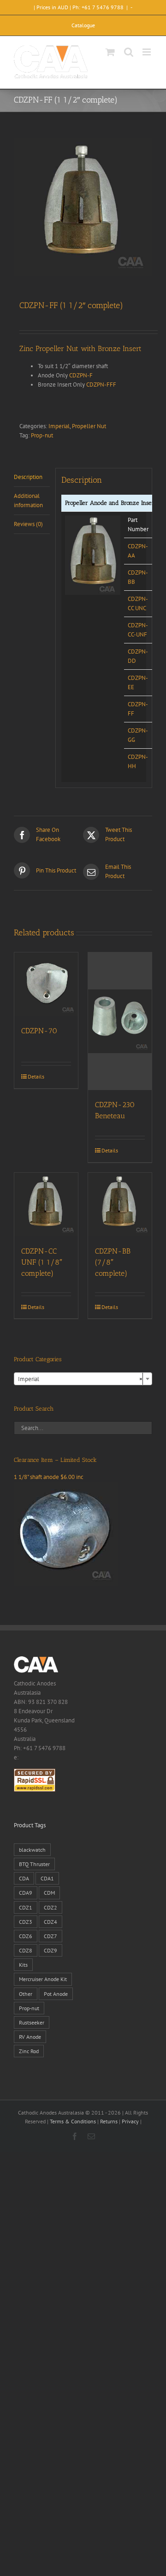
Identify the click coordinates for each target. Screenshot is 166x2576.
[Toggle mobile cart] (110, 52)
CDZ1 (26, 1907)
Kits (23, 1965)
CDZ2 (50, 1907)
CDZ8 (26, 1950)
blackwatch (32, 1850)
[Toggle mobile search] (129, 52)
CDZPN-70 (39, 1031)
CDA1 (47, 1878)
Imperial (59, 426)
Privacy (130, 2121)
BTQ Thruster (34, 1864)
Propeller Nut (89, 426)
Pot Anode (56, 1994)
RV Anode (30, 2037)
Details (36, 1076)
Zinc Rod (29, 2051)
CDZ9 (50, 1950)
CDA (24, 1878)
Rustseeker (32, 2022)
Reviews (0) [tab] (28, 524)
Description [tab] (28, 477)
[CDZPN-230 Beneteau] (120, 1021)
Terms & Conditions (73, 2121)
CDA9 (26, 1893)
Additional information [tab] (28, 500)
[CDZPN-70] (46, 984)
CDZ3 (26, 1922)
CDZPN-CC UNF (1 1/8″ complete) (42, 1262)
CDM (49, 1893)
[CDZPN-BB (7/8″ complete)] (120, 1205)
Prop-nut (42, 435)
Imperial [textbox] (80, 1379)
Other (26, 1994)
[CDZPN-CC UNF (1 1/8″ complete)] (46, 1205)
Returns (109, 2121)
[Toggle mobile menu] (147, 52)
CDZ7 (50, 1936)
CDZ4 (50, 1922)
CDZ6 (26, 1936)
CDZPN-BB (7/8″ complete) (113, 1262)
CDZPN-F (81, 375)
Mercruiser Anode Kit (43, 1979)
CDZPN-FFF (101, 385)
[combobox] (83, 1379)
